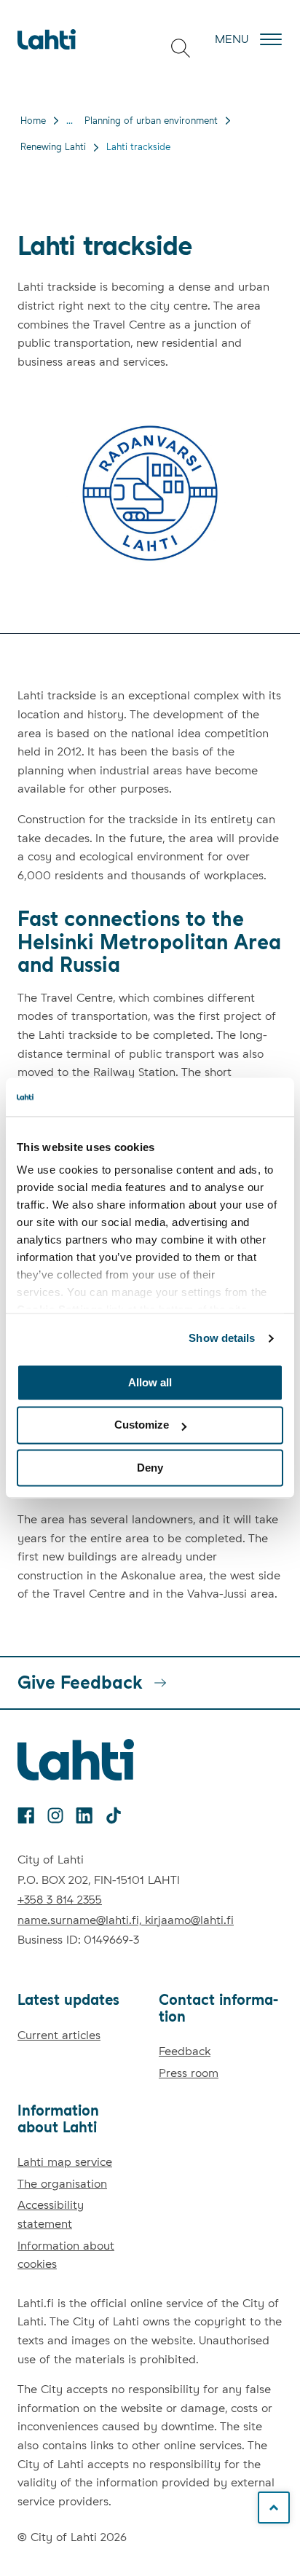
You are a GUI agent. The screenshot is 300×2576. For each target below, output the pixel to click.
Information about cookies (66, 2255)
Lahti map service (65, 2162)
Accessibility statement (51, 2214)
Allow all (150, 1382)
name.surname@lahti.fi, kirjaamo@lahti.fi (126, 1920)
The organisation (62, 2184)
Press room (189, 2073)
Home (33, 121)
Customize (142, 1425)
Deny (150, 1468)
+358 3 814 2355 (60, 1900)
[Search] (181, 48)
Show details (222, 1338)
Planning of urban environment (151, 121)
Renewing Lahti (53, 147)
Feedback (185, 2051)
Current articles (59, 2035)
